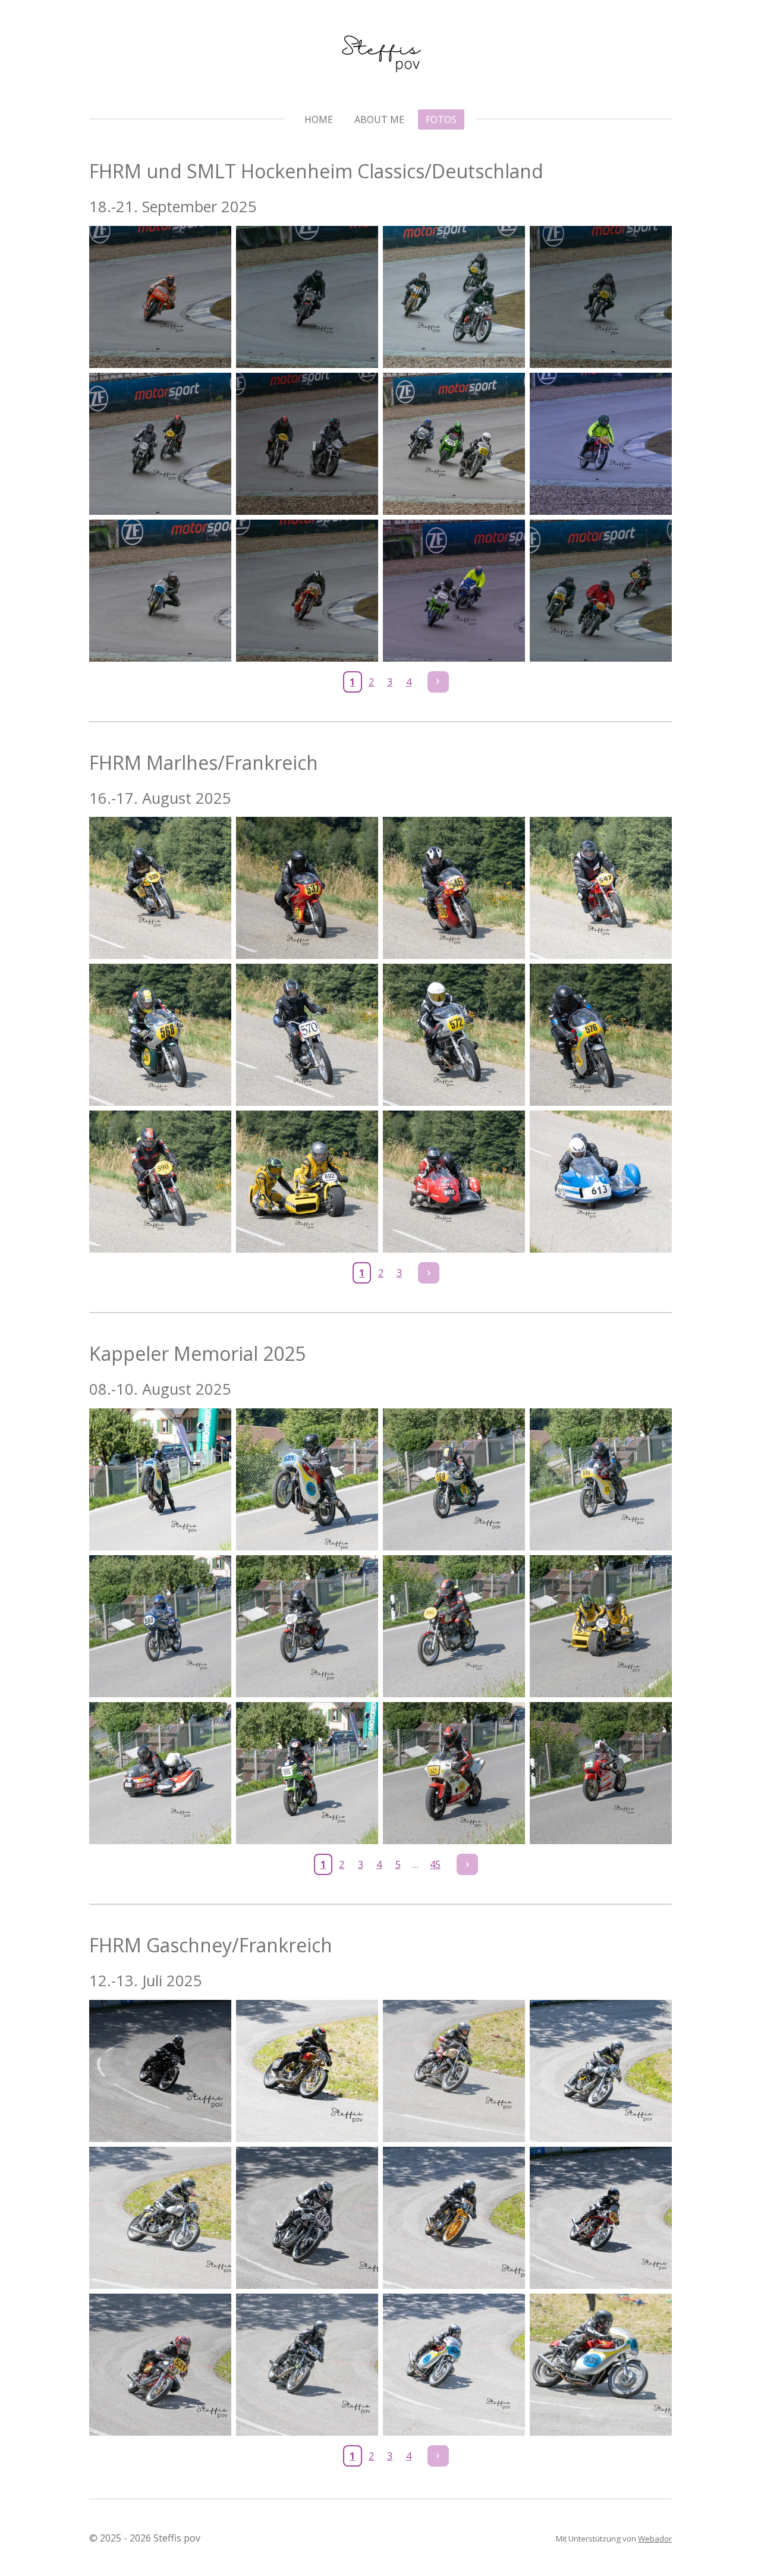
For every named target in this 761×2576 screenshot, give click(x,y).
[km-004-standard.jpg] (601, 1479)
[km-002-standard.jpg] (307, 1479)
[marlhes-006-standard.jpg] (307, 1035)
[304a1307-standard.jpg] (601, 591)
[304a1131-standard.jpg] (160, 297)
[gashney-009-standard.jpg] (160, 2365)
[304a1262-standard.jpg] (160, 591)
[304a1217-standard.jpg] (454, 444)
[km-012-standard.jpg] (601, 1773)
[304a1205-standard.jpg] (307, 444)
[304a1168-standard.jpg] (601, 297)
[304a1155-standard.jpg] (454, 297)
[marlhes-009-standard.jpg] (160, 1182)
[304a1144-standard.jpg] (307, 297)
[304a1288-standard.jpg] (454, 591)
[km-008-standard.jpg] (601, 1626)
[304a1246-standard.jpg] (601, 444)
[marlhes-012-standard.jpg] (601, 1182)
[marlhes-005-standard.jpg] (160, 1035)
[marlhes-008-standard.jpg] (601, 1035)
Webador (655, 2539)
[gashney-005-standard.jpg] (160, 2218)
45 (435, 1864)
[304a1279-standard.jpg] (307, 591)
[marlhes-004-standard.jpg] (601, 888)
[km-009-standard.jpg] (160, 1773)
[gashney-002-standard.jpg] (307, 2071)
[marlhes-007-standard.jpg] (454, 1035)
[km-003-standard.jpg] (454, 1479)
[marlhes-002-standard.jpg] (307, 888)
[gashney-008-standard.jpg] (601, 2218)
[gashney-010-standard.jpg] (307, 2365)
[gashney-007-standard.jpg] (454, 2218)
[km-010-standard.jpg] (307, 1773)
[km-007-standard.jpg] (454, 1626)
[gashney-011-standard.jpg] (454, 2365)
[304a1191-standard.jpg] (160, 444)
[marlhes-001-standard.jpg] (160, 888)
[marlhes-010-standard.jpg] (307, 1182)
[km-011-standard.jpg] (454, 1773)
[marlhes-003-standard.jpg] (454, 888)
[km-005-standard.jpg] (160, 1626)
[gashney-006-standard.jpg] (307, 2218)
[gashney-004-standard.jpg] (601, 2071)
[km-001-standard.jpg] (160, 1479)
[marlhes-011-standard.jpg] (454, 1182)
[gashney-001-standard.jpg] (160, 2071)
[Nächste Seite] (438, 682)
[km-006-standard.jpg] (307, 1626)
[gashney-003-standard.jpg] (454, 2071)
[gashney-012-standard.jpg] (601, 2365)
